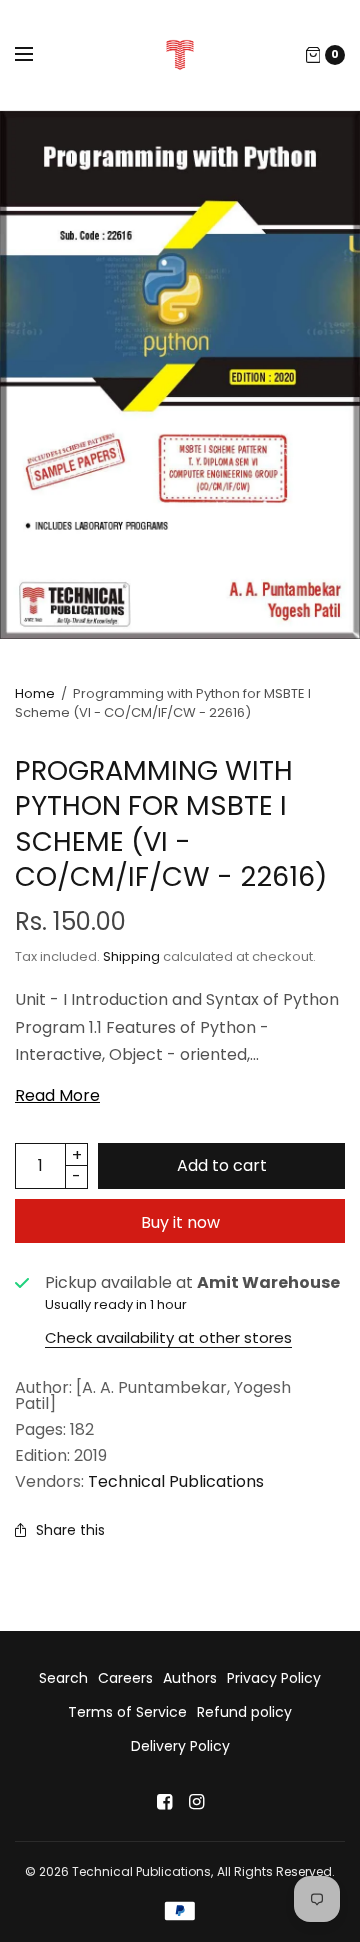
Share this (70, 1530)
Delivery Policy (180, 1746)
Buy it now (180, 1222)
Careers (125, 1678)
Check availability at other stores (168, 1337)
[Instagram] (196, 1802)
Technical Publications (176, 1481)
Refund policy (244, 1712)
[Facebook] (164, 1802)
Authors (190, 1678)
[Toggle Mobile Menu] (37, 55)
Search (63, 1678)
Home (35, 693)
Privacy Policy (274, 1678)
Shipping (131, 956)
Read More (57, 1096)
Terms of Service (127, 1712)
